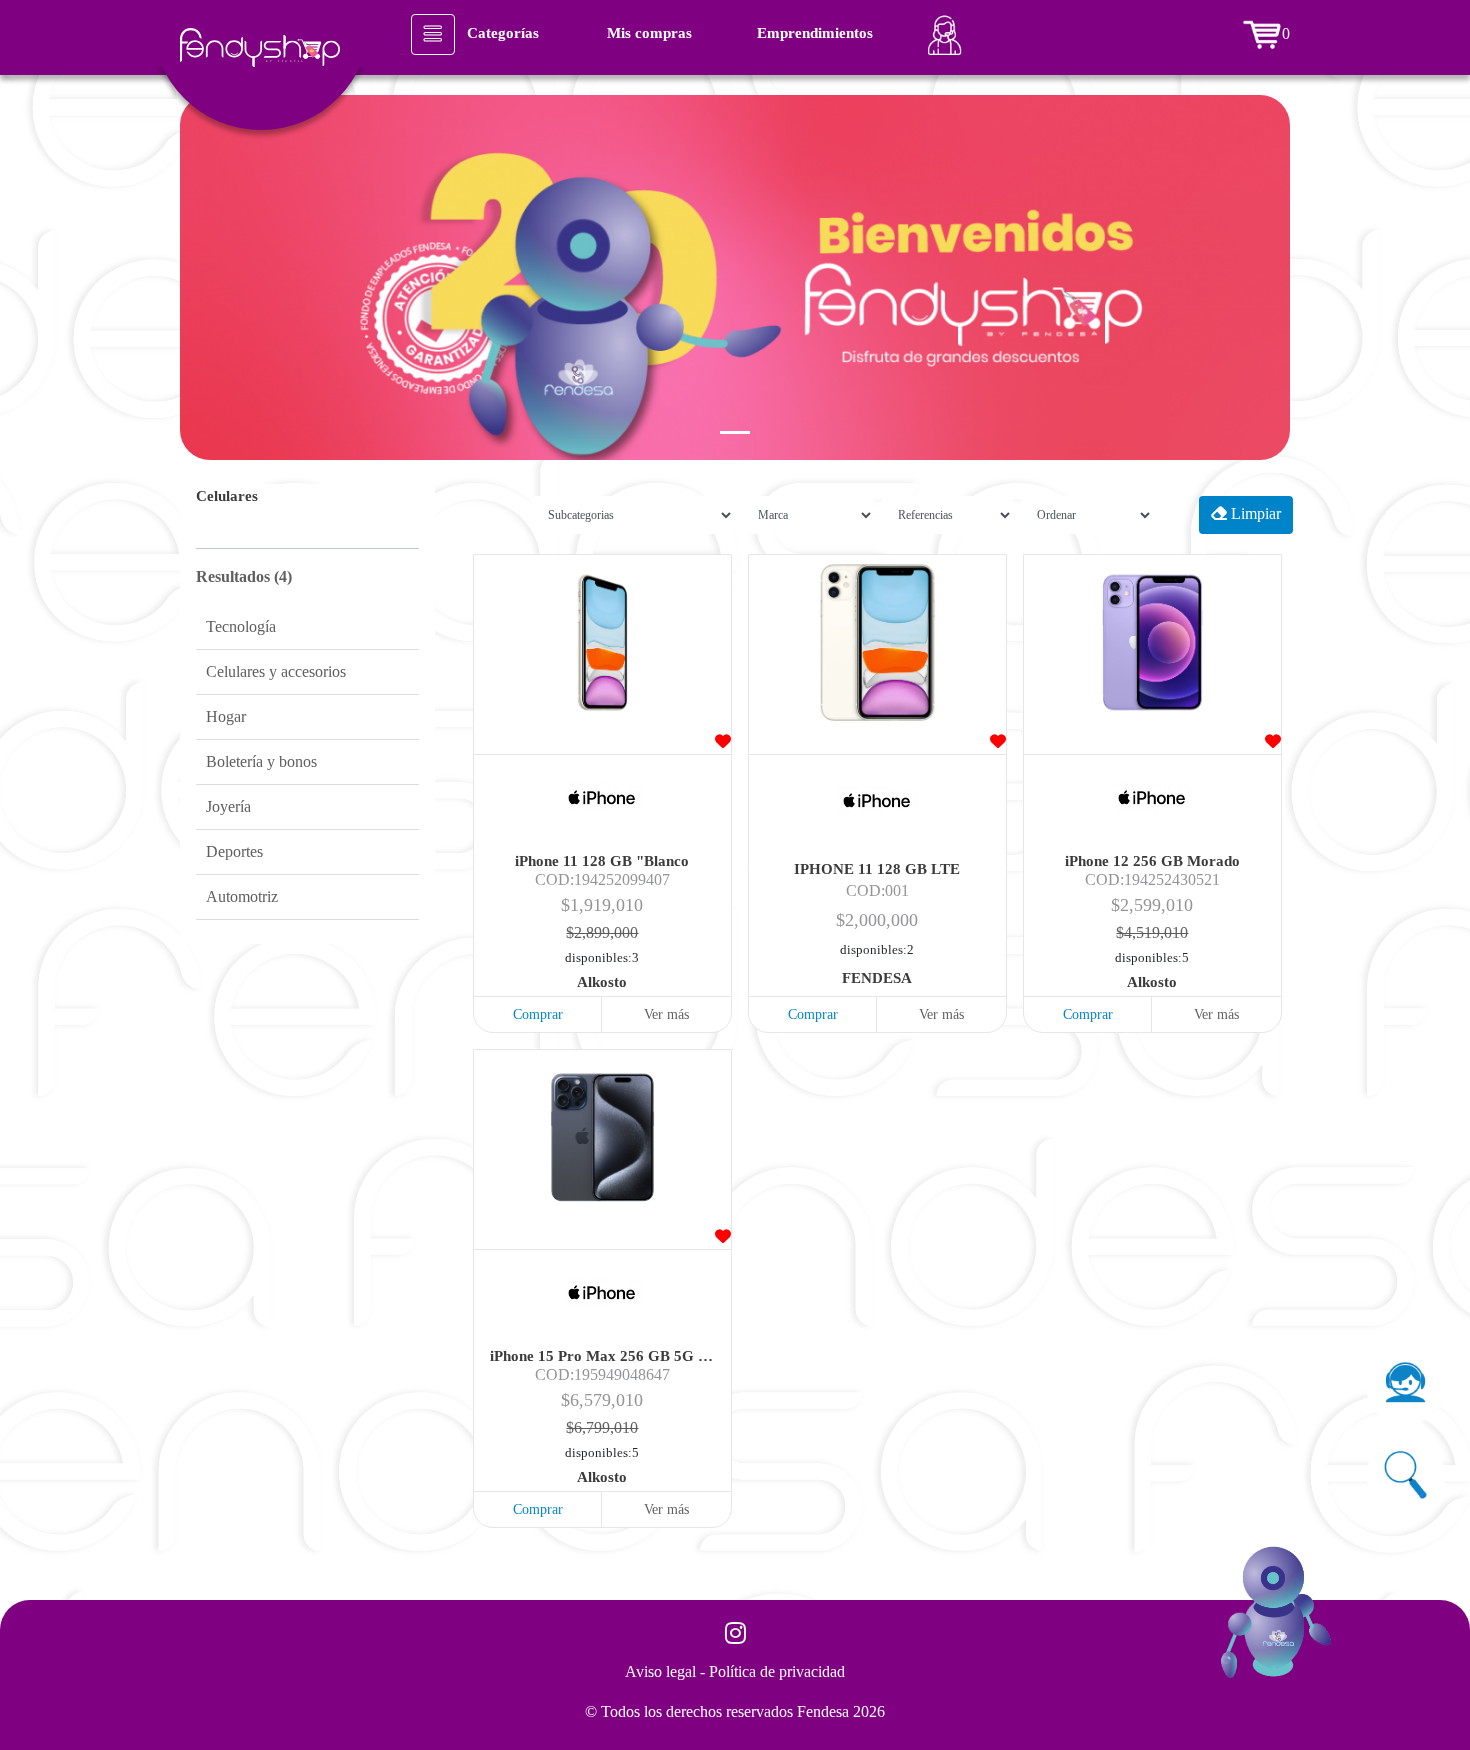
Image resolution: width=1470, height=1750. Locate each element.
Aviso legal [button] (662, 1671)
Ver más (666, 1014)
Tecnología (241, 626)
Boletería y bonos (261, 761)
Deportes (234, 851)
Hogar (226, 716)
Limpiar (1254, 513)
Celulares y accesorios (276, 671)
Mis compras (649, 33)
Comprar (538, 1014)
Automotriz (242, 896)
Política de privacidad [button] (777, 1671)
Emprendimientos (815, 33)
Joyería (228, 806)
